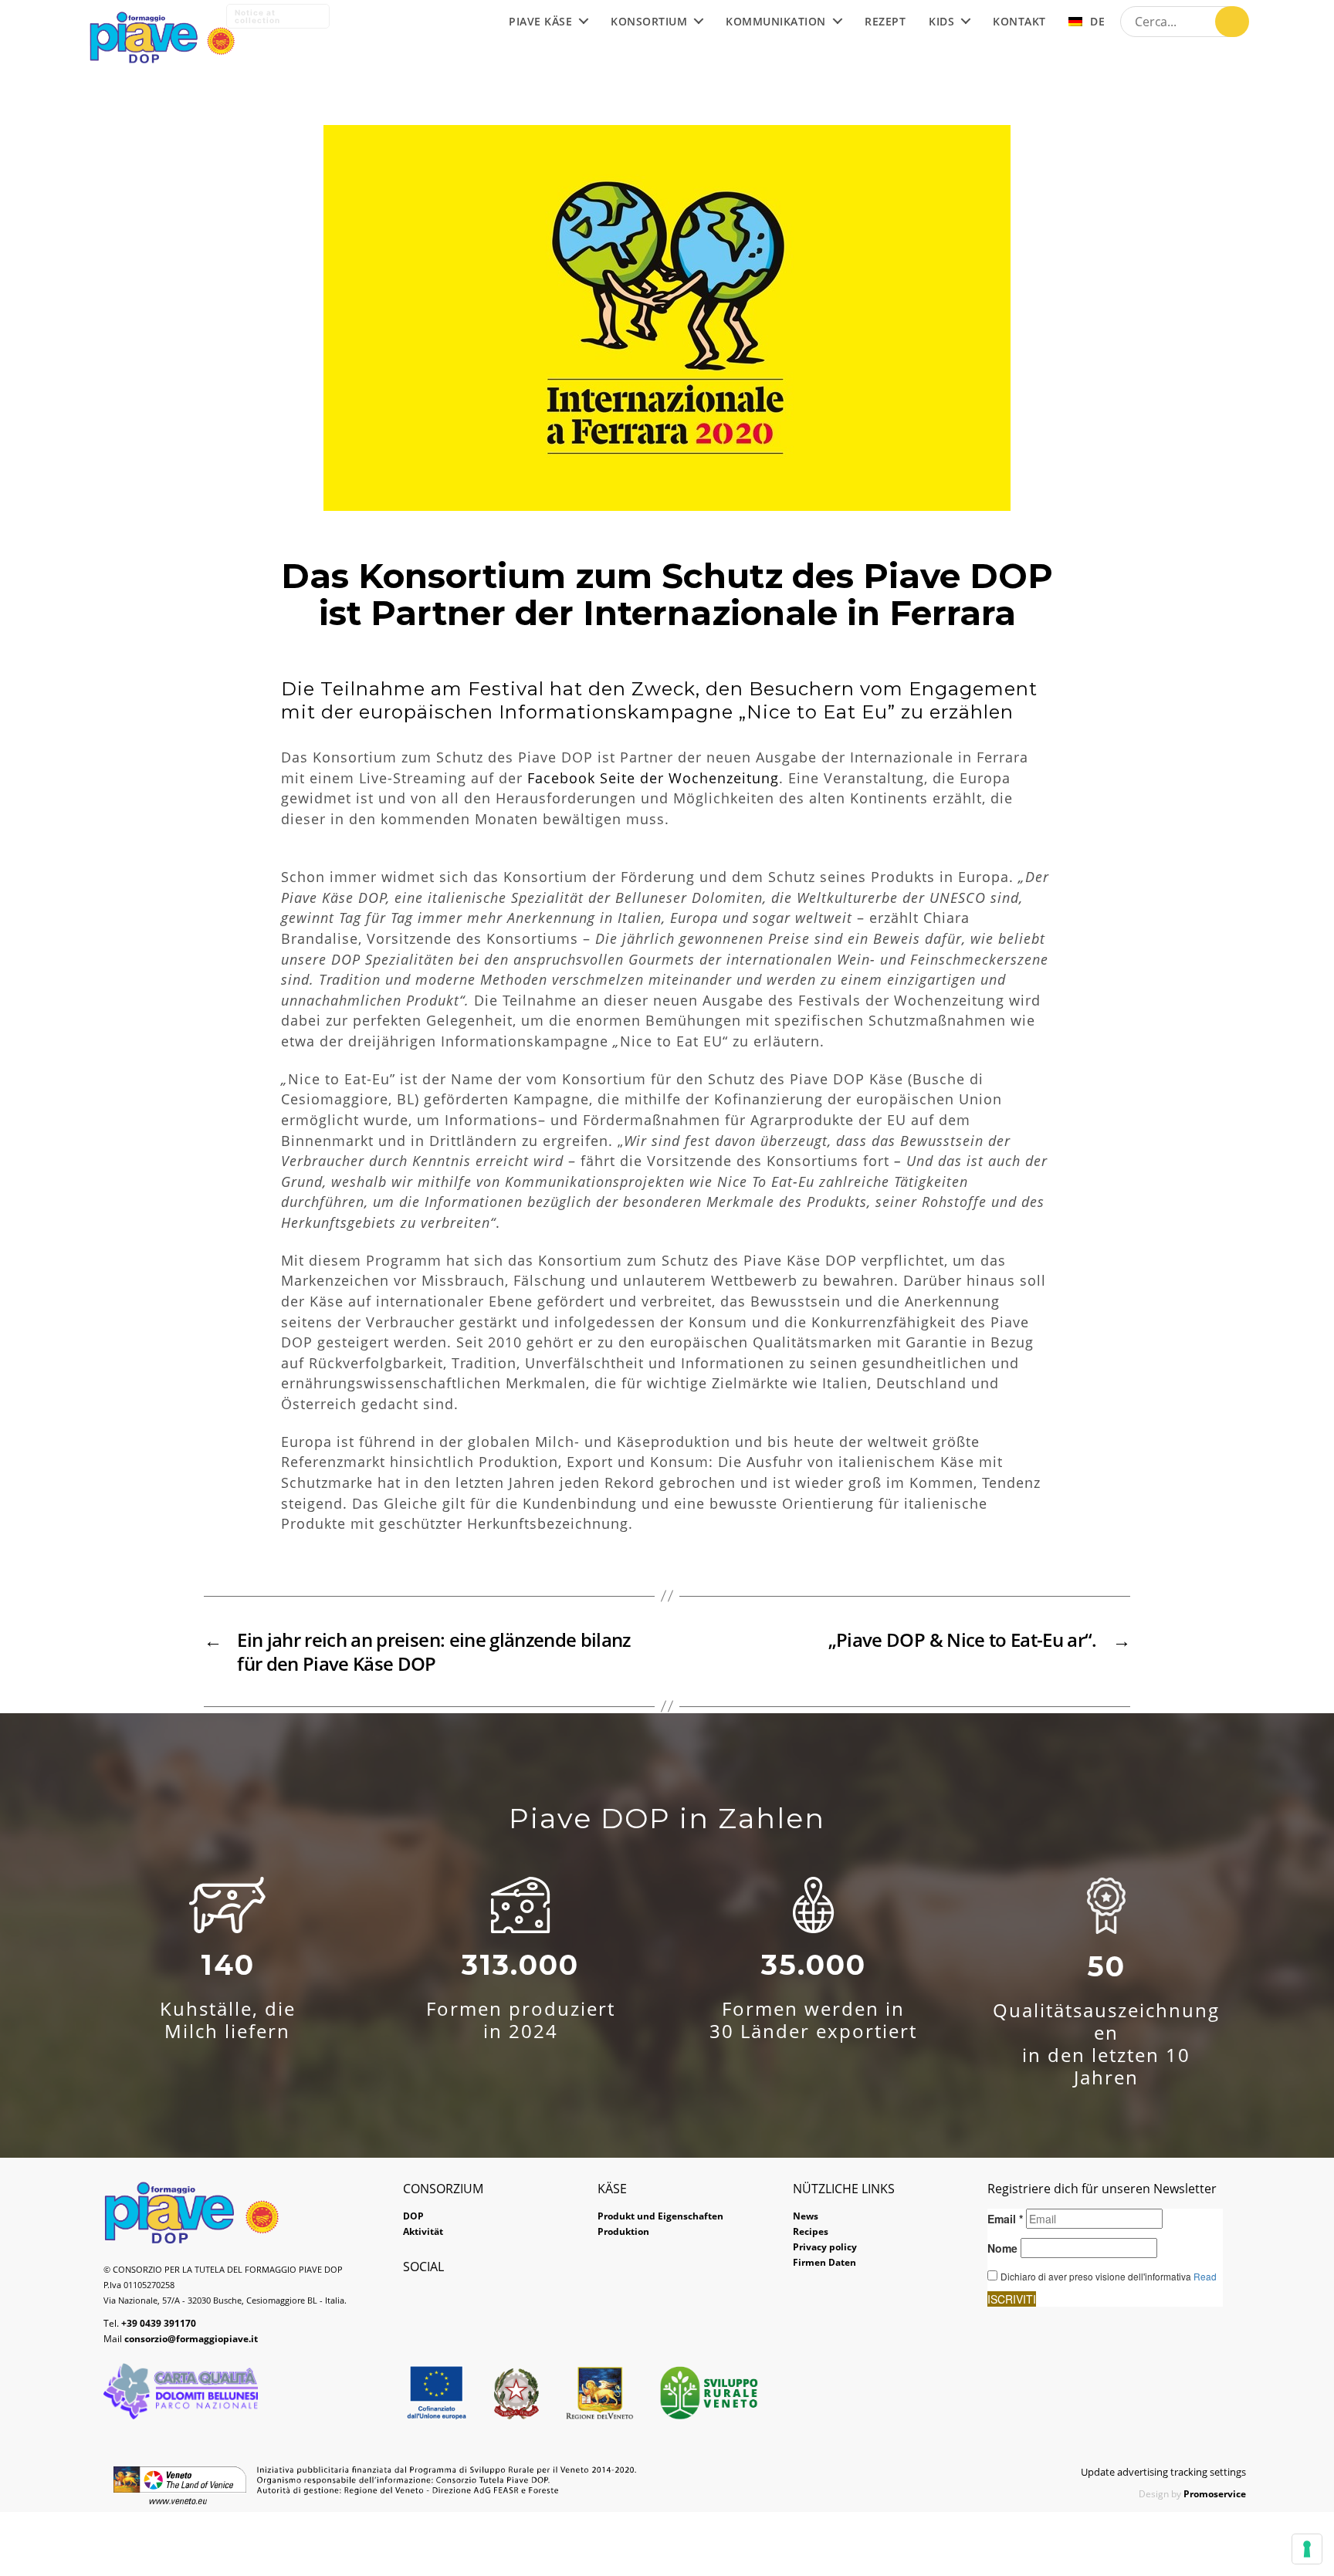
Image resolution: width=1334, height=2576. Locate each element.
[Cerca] (1232, 22)
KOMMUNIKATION (776, 22)
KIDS (941, 22)
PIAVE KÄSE (540, 22)
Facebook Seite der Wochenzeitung (653, 778)
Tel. (150, 2323)
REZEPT (885, 22)
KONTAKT (1019, 22)
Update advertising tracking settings (1163, 2472)
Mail (181, 2339)
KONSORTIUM (649, 22)
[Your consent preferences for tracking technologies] (1307, 2549)
